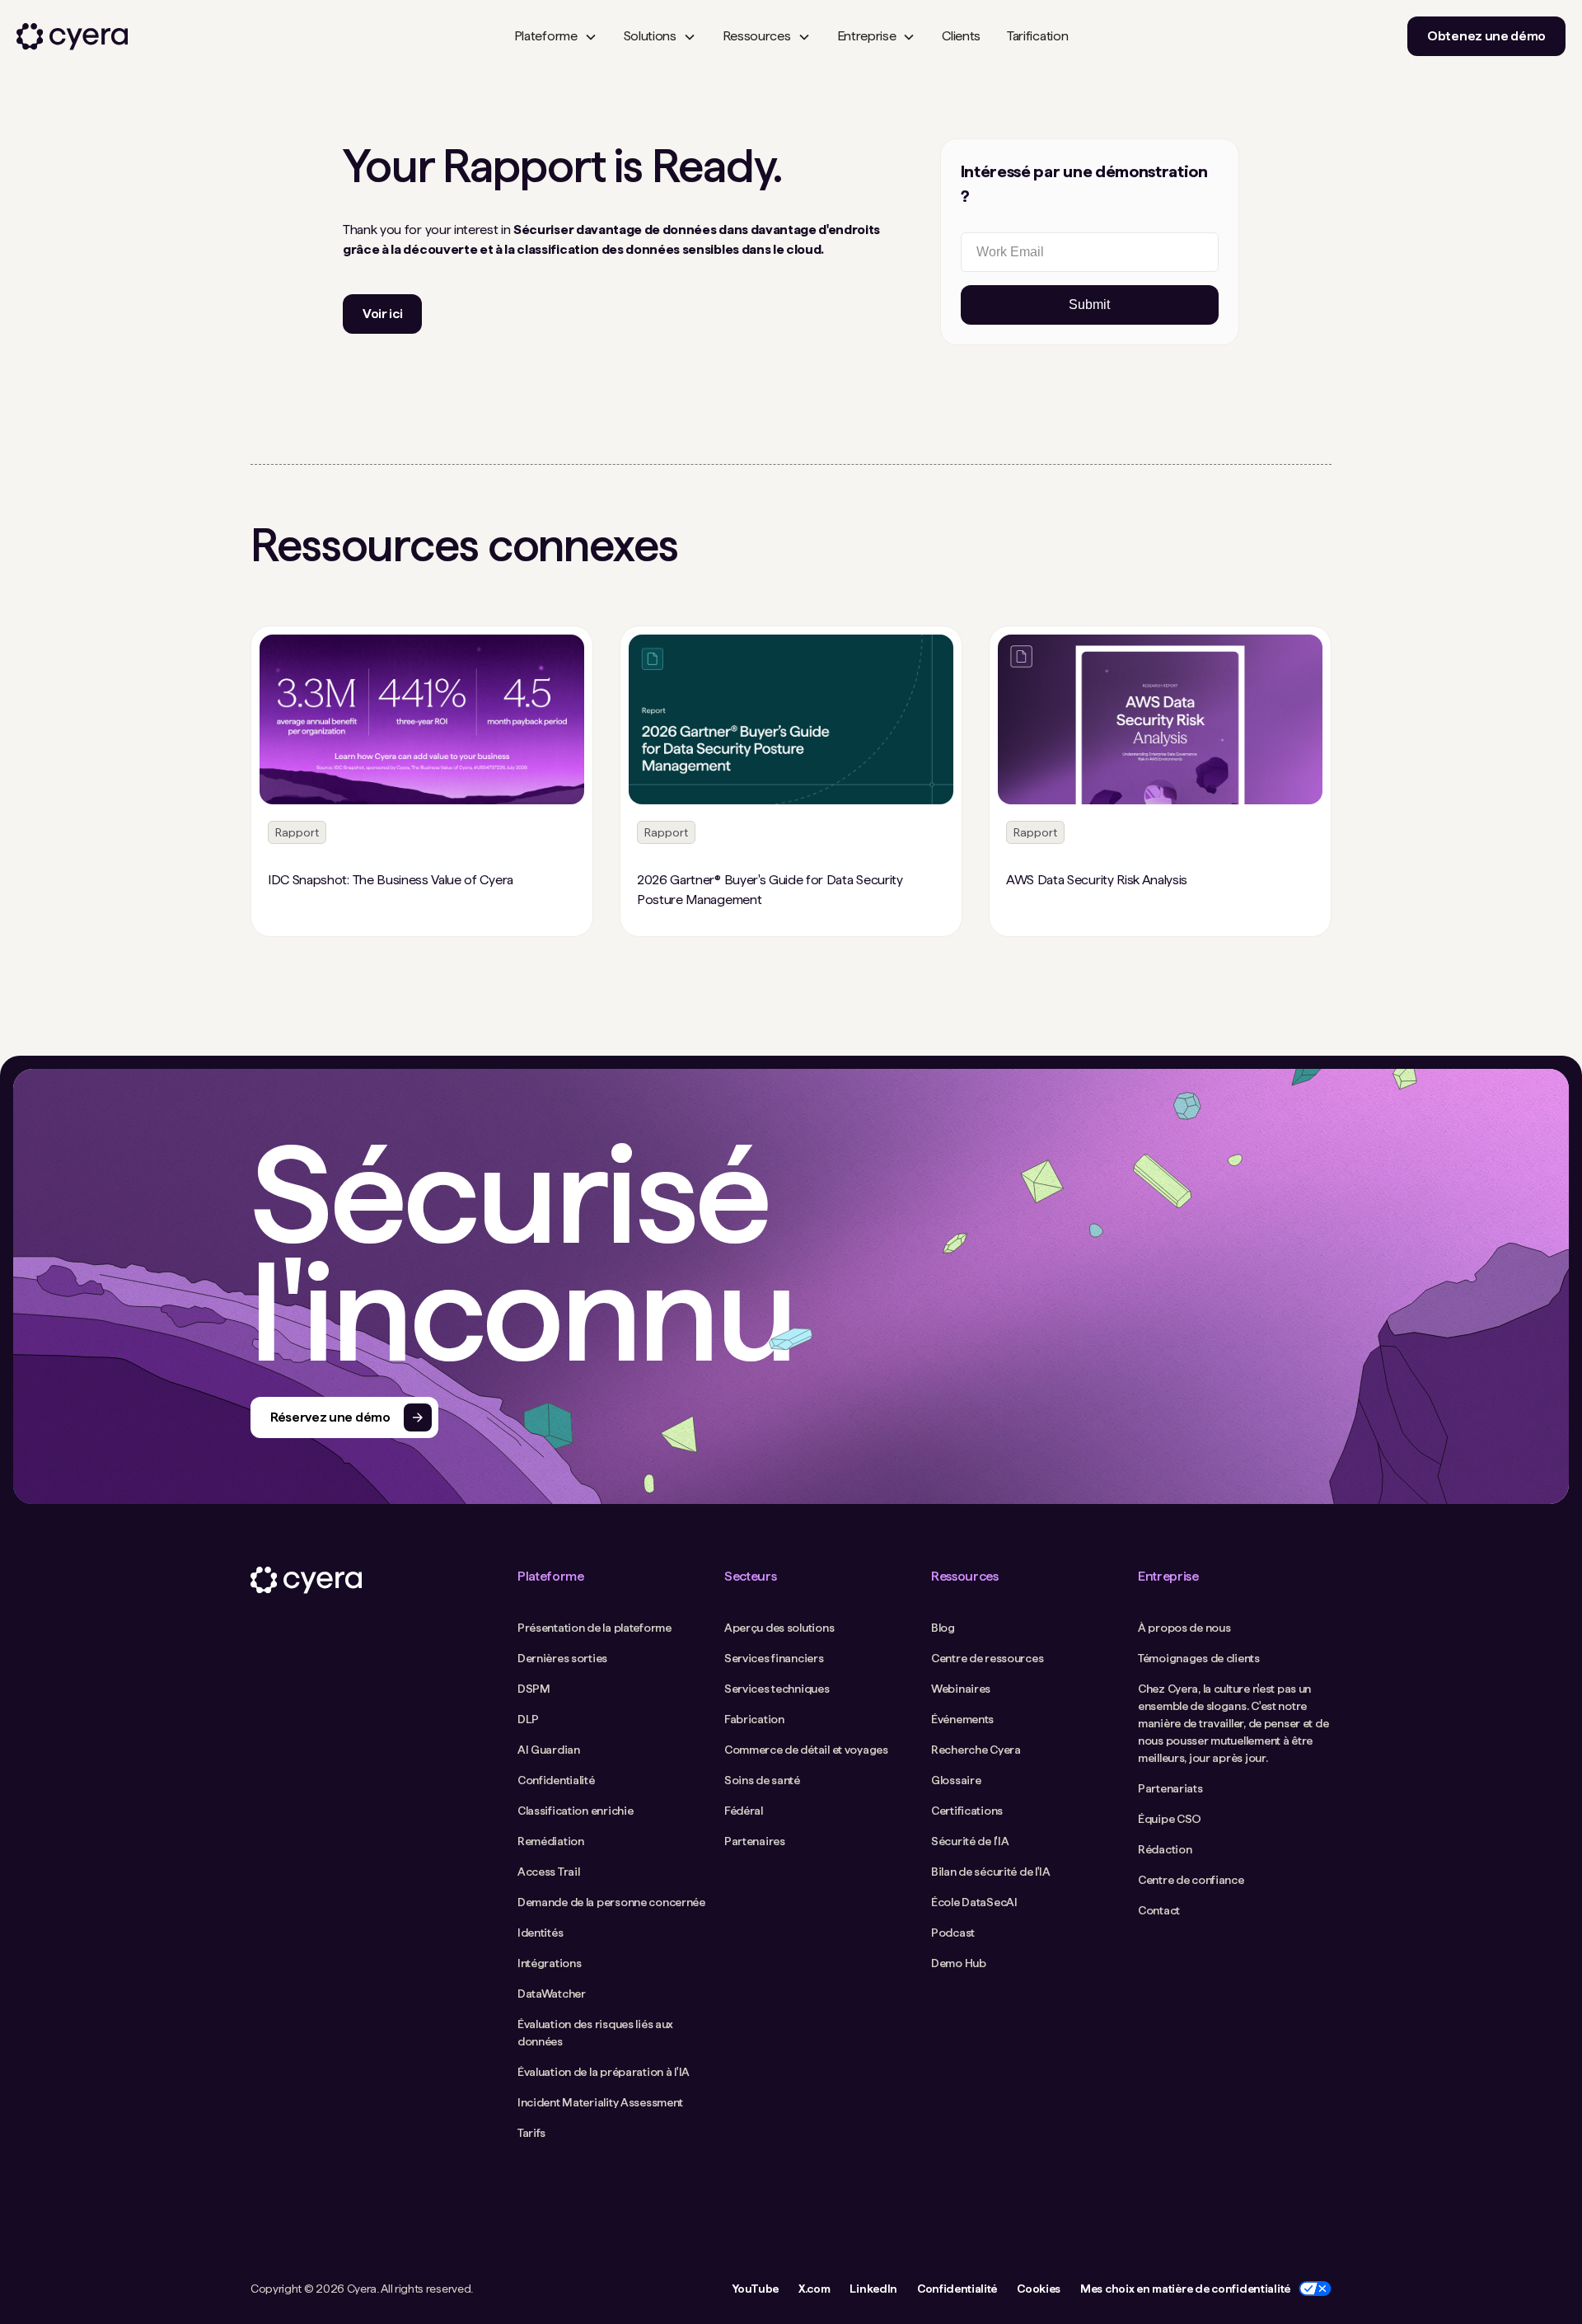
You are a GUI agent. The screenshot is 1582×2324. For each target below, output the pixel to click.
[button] (556, 36)
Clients (961, 36)
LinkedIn (873, 2289)
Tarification (1037, 36)
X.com (814, 2289)
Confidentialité (957, 2289)
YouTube (755, 2289)
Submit (1089, 305)
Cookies (1039, 2289)
